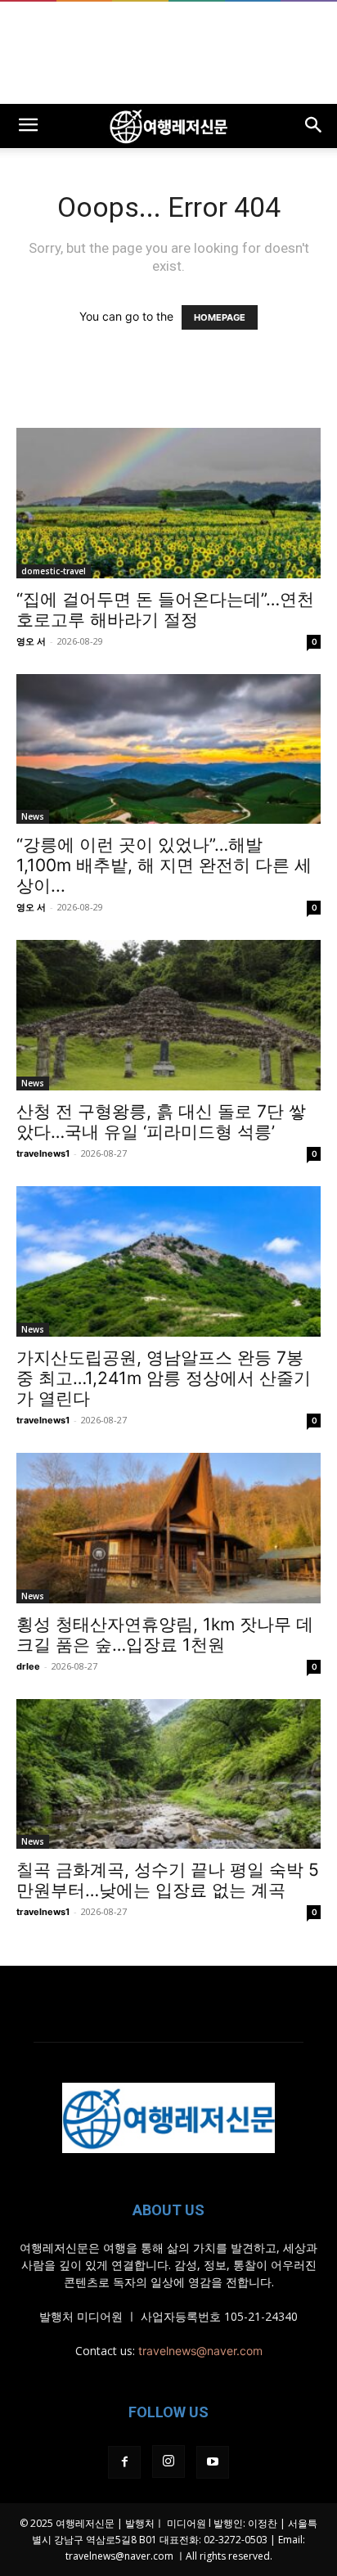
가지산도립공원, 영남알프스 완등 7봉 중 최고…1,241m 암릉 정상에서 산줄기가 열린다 (164, 1378)
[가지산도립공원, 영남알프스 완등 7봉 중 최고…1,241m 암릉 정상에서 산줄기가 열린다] (168, 1261)
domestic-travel (54, 571)
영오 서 (31, 641)
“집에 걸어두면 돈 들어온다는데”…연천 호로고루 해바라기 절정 (165, 609)
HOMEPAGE (220, 317)
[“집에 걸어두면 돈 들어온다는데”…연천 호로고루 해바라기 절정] (168, 503)
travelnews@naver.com (200, 2351)
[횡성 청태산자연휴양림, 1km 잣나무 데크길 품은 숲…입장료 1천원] (168, 1528)
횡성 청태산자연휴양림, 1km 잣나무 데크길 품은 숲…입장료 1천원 (165, 1634)
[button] (28, 126)
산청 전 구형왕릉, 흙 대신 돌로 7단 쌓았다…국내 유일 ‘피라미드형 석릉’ (161, 1122)
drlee (28, 1666)
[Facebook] (124, 2462)
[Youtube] (213, 2462)
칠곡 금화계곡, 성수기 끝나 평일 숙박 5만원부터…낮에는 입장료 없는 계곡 (168, 1880)
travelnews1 (43, 1153)
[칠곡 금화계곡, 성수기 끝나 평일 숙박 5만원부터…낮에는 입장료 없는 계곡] (168, 1774)
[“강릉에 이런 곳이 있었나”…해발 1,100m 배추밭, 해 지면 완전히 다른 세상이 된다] (168, 749)
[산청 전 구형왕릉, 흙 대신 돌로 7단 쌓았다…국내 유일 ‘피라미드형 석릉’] (168, 1015)
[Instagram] (168, 2461)
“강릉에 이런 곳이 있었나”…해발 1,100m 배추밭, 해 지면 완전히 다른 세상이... (164, 865)
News (33, 816)
